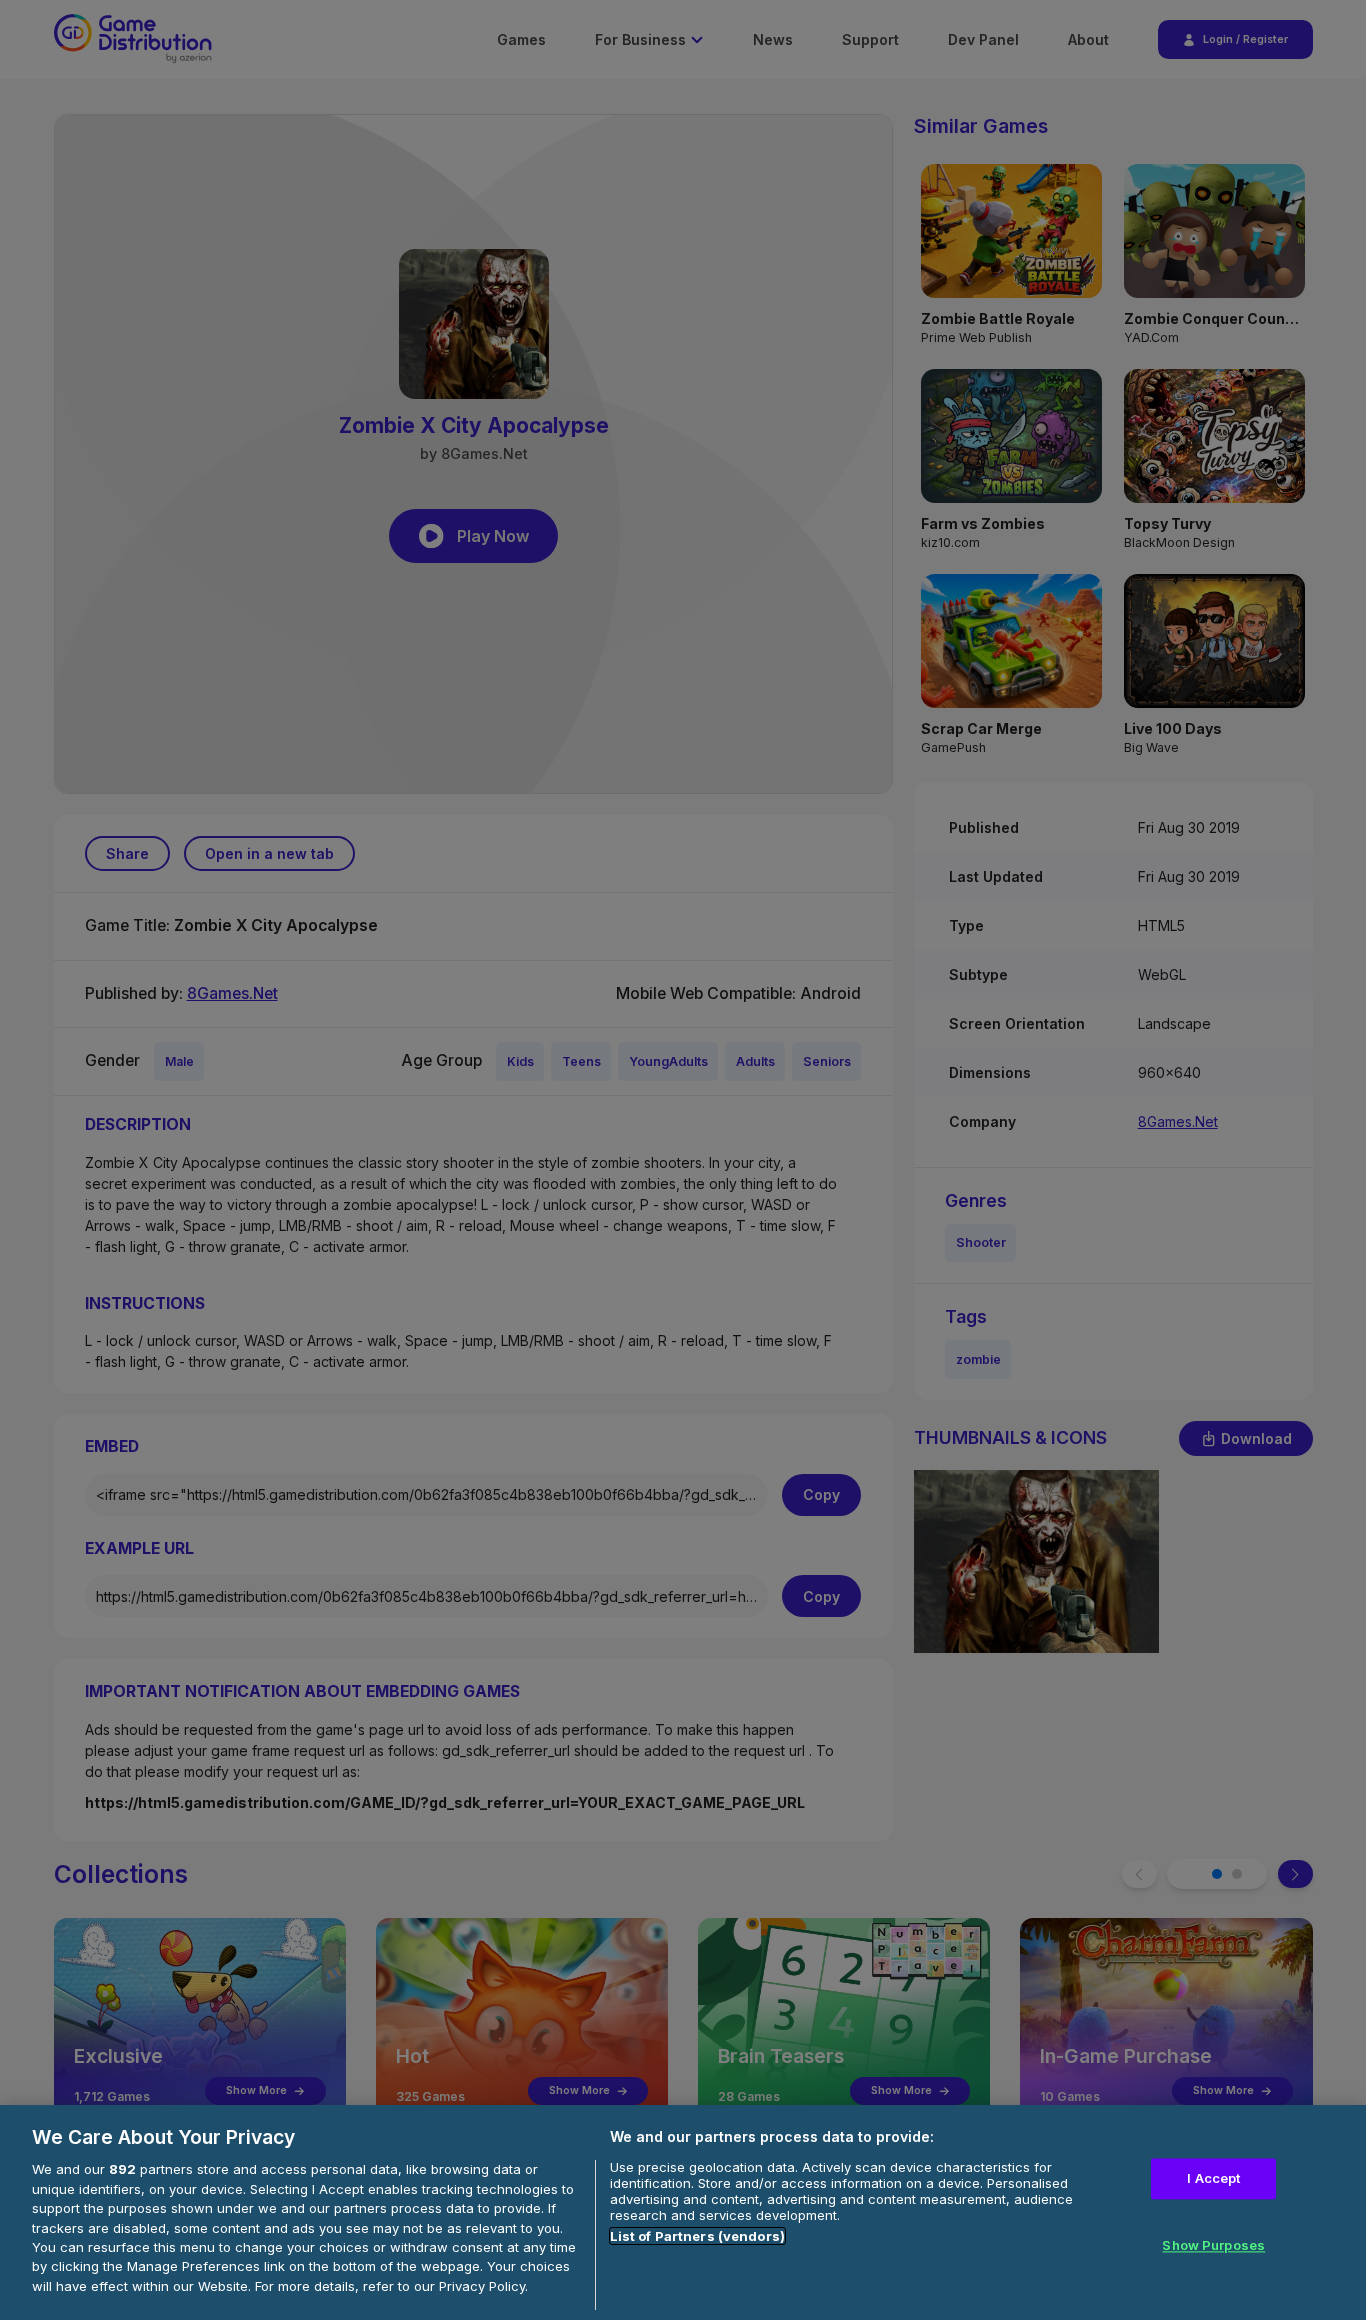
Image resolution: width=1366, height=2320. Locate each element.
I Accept (1213, 2178)
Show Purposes (1213, 2246)
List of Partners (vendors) (697, 2236)
